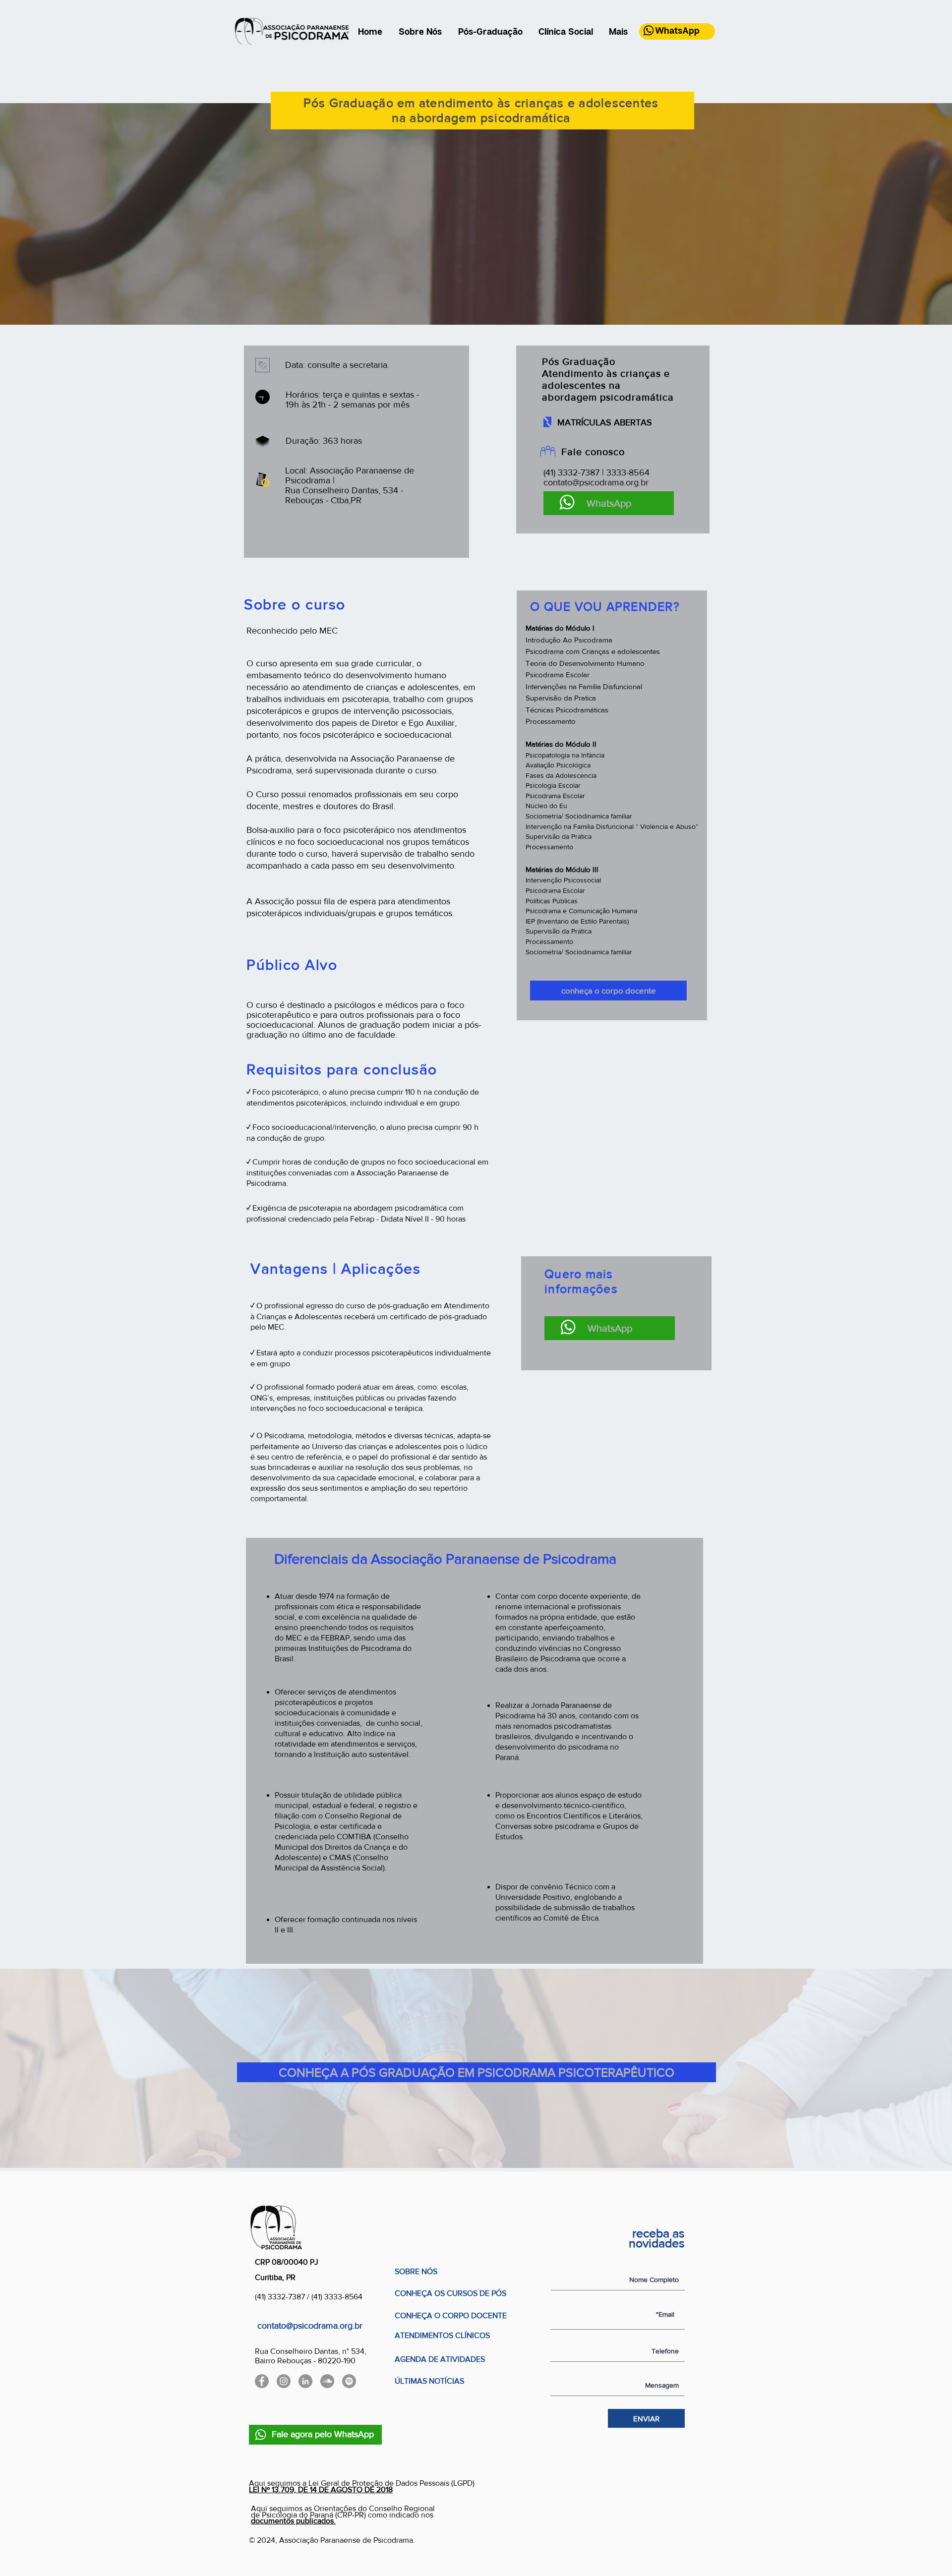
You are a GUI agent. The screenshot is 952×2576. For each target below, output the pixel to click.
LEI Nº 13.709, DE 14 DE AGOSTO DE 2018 (321, 2489)
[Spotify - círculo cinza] (349, 2381)
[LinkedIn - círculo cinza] (305, 2381)
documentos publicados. (293, 2521)
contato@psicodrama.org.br (596, 482)
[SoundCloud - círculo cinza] (327, 2381)
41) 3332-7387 (282, 2297)
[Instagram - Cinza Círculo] (284, 2381)
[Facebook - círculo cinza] (262, 2381)
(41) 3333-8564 (337, 2297)
